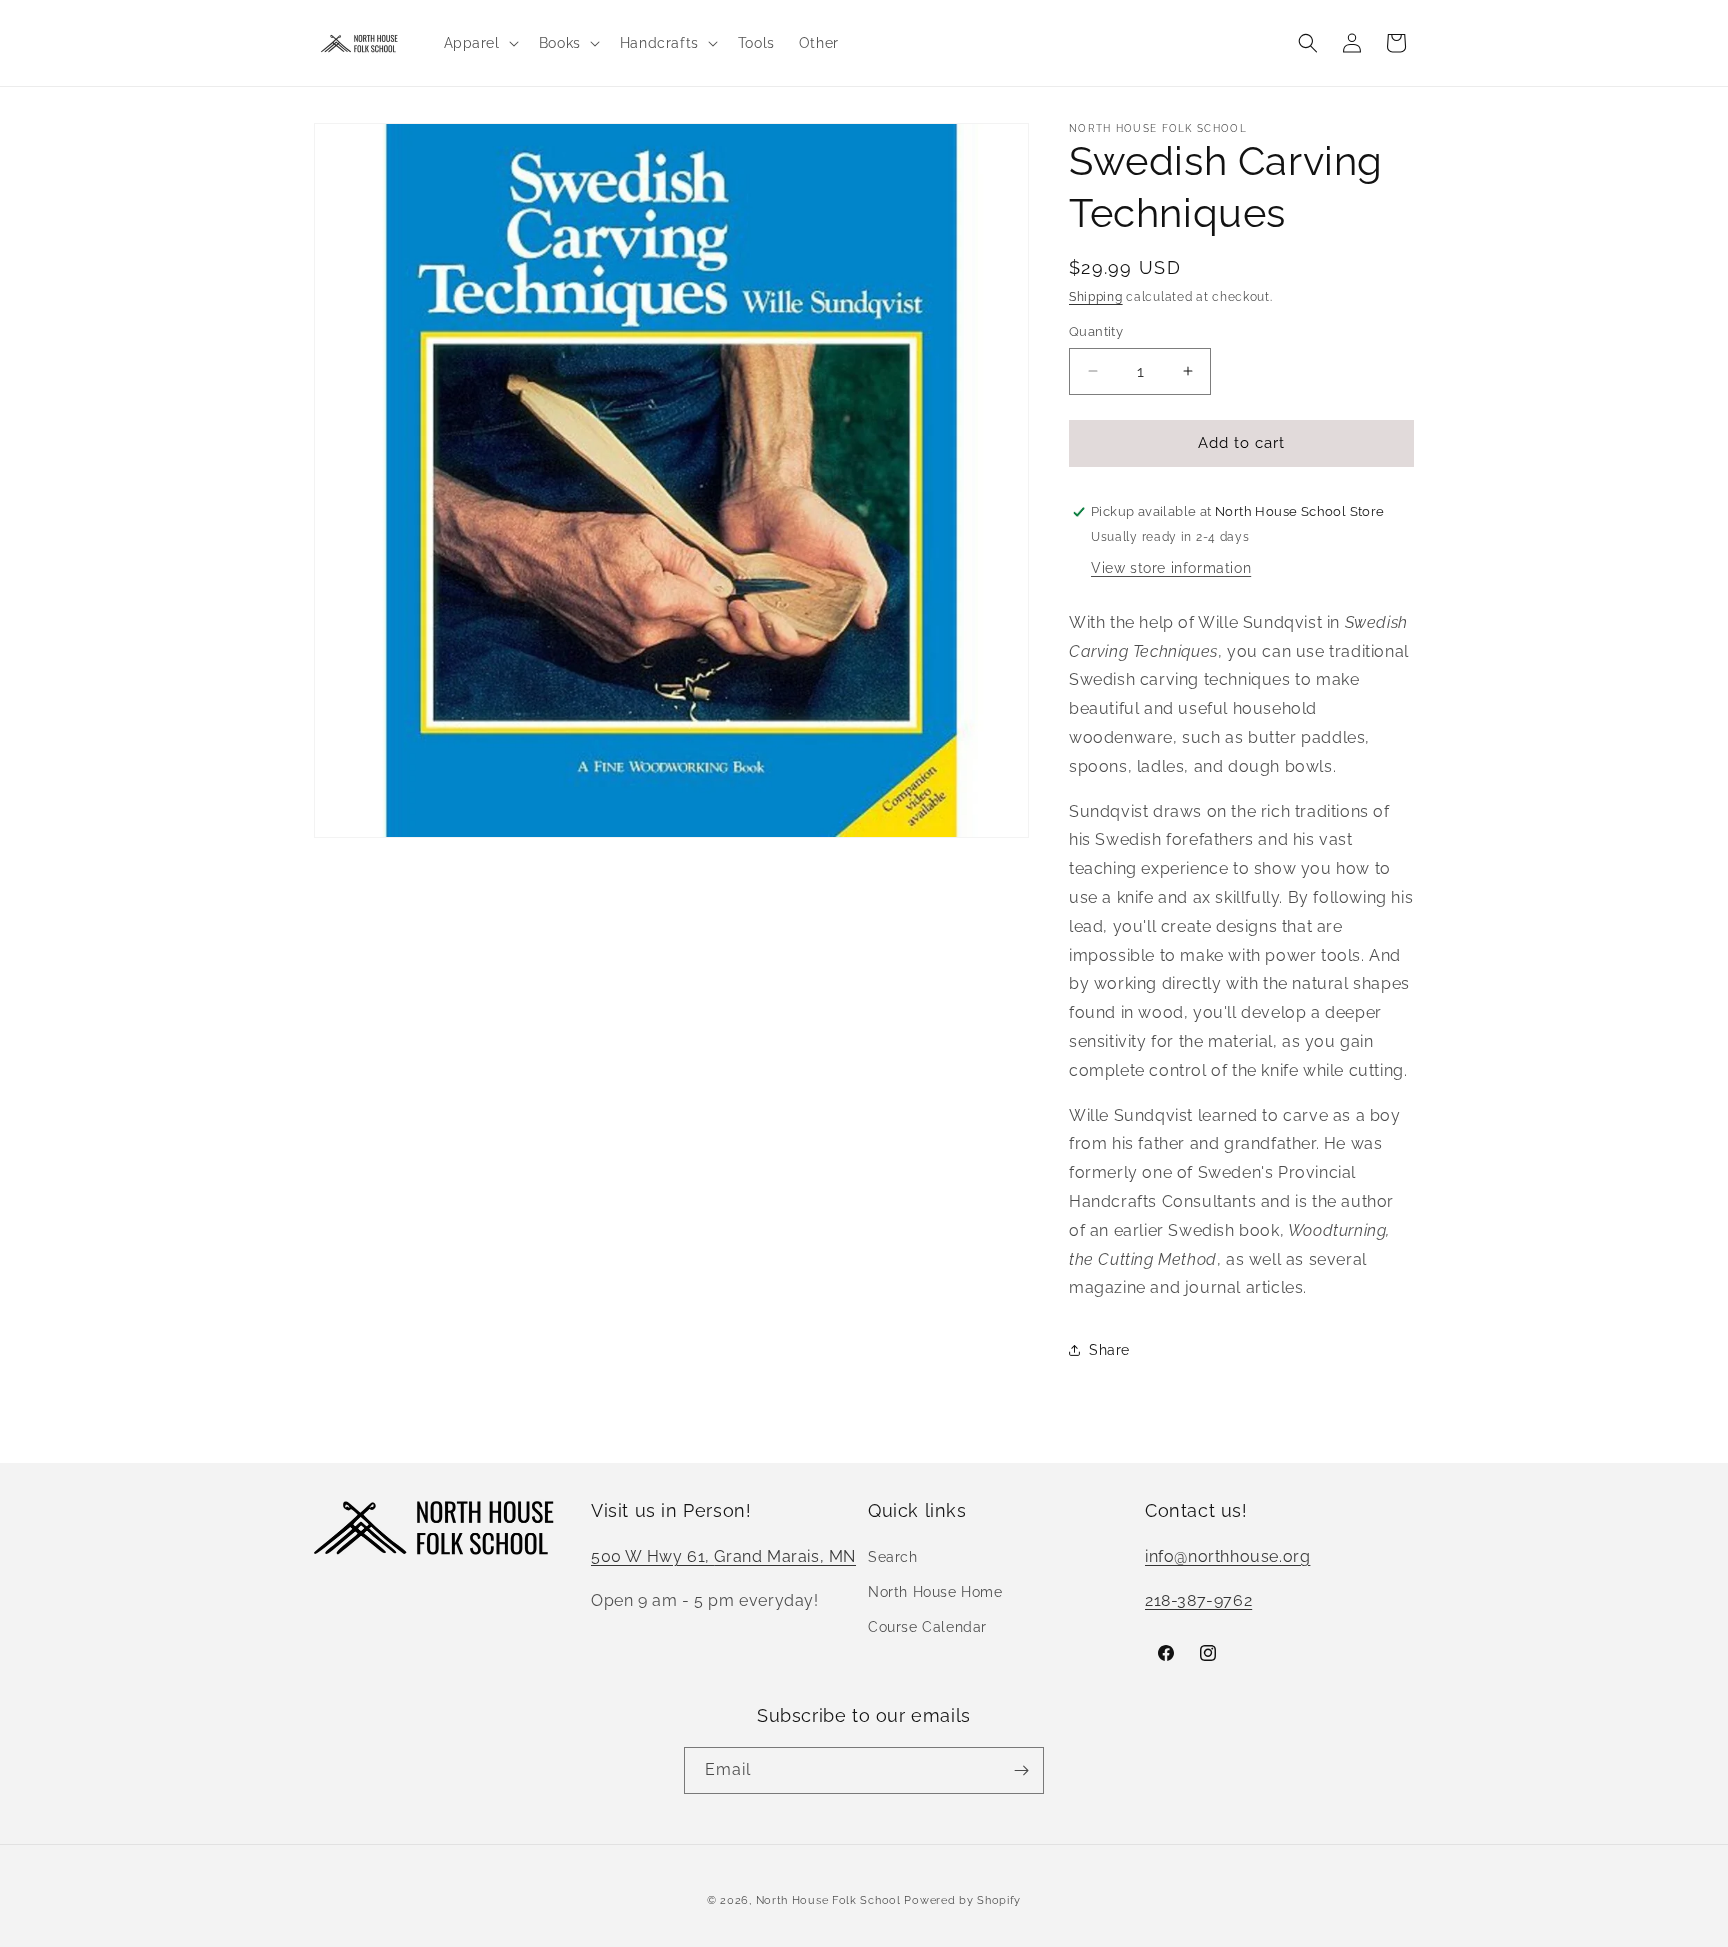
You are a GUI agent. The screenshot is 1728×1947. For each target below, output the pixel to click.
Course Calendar (927, 1627)
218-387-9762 (1198, 1600)
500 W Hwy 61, (652, 1556)
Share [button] (1109, 1350)
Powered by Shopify (962, 1900)
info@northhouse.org (1227, 1556)
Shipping (1096, 297)
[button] (479, 43)
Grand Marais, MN (785, 1556)
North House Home (935, 1592)
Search (893, 1557)
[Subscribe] (1021, 1770)
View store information (1171, 568)
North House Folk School (828, 1900)
